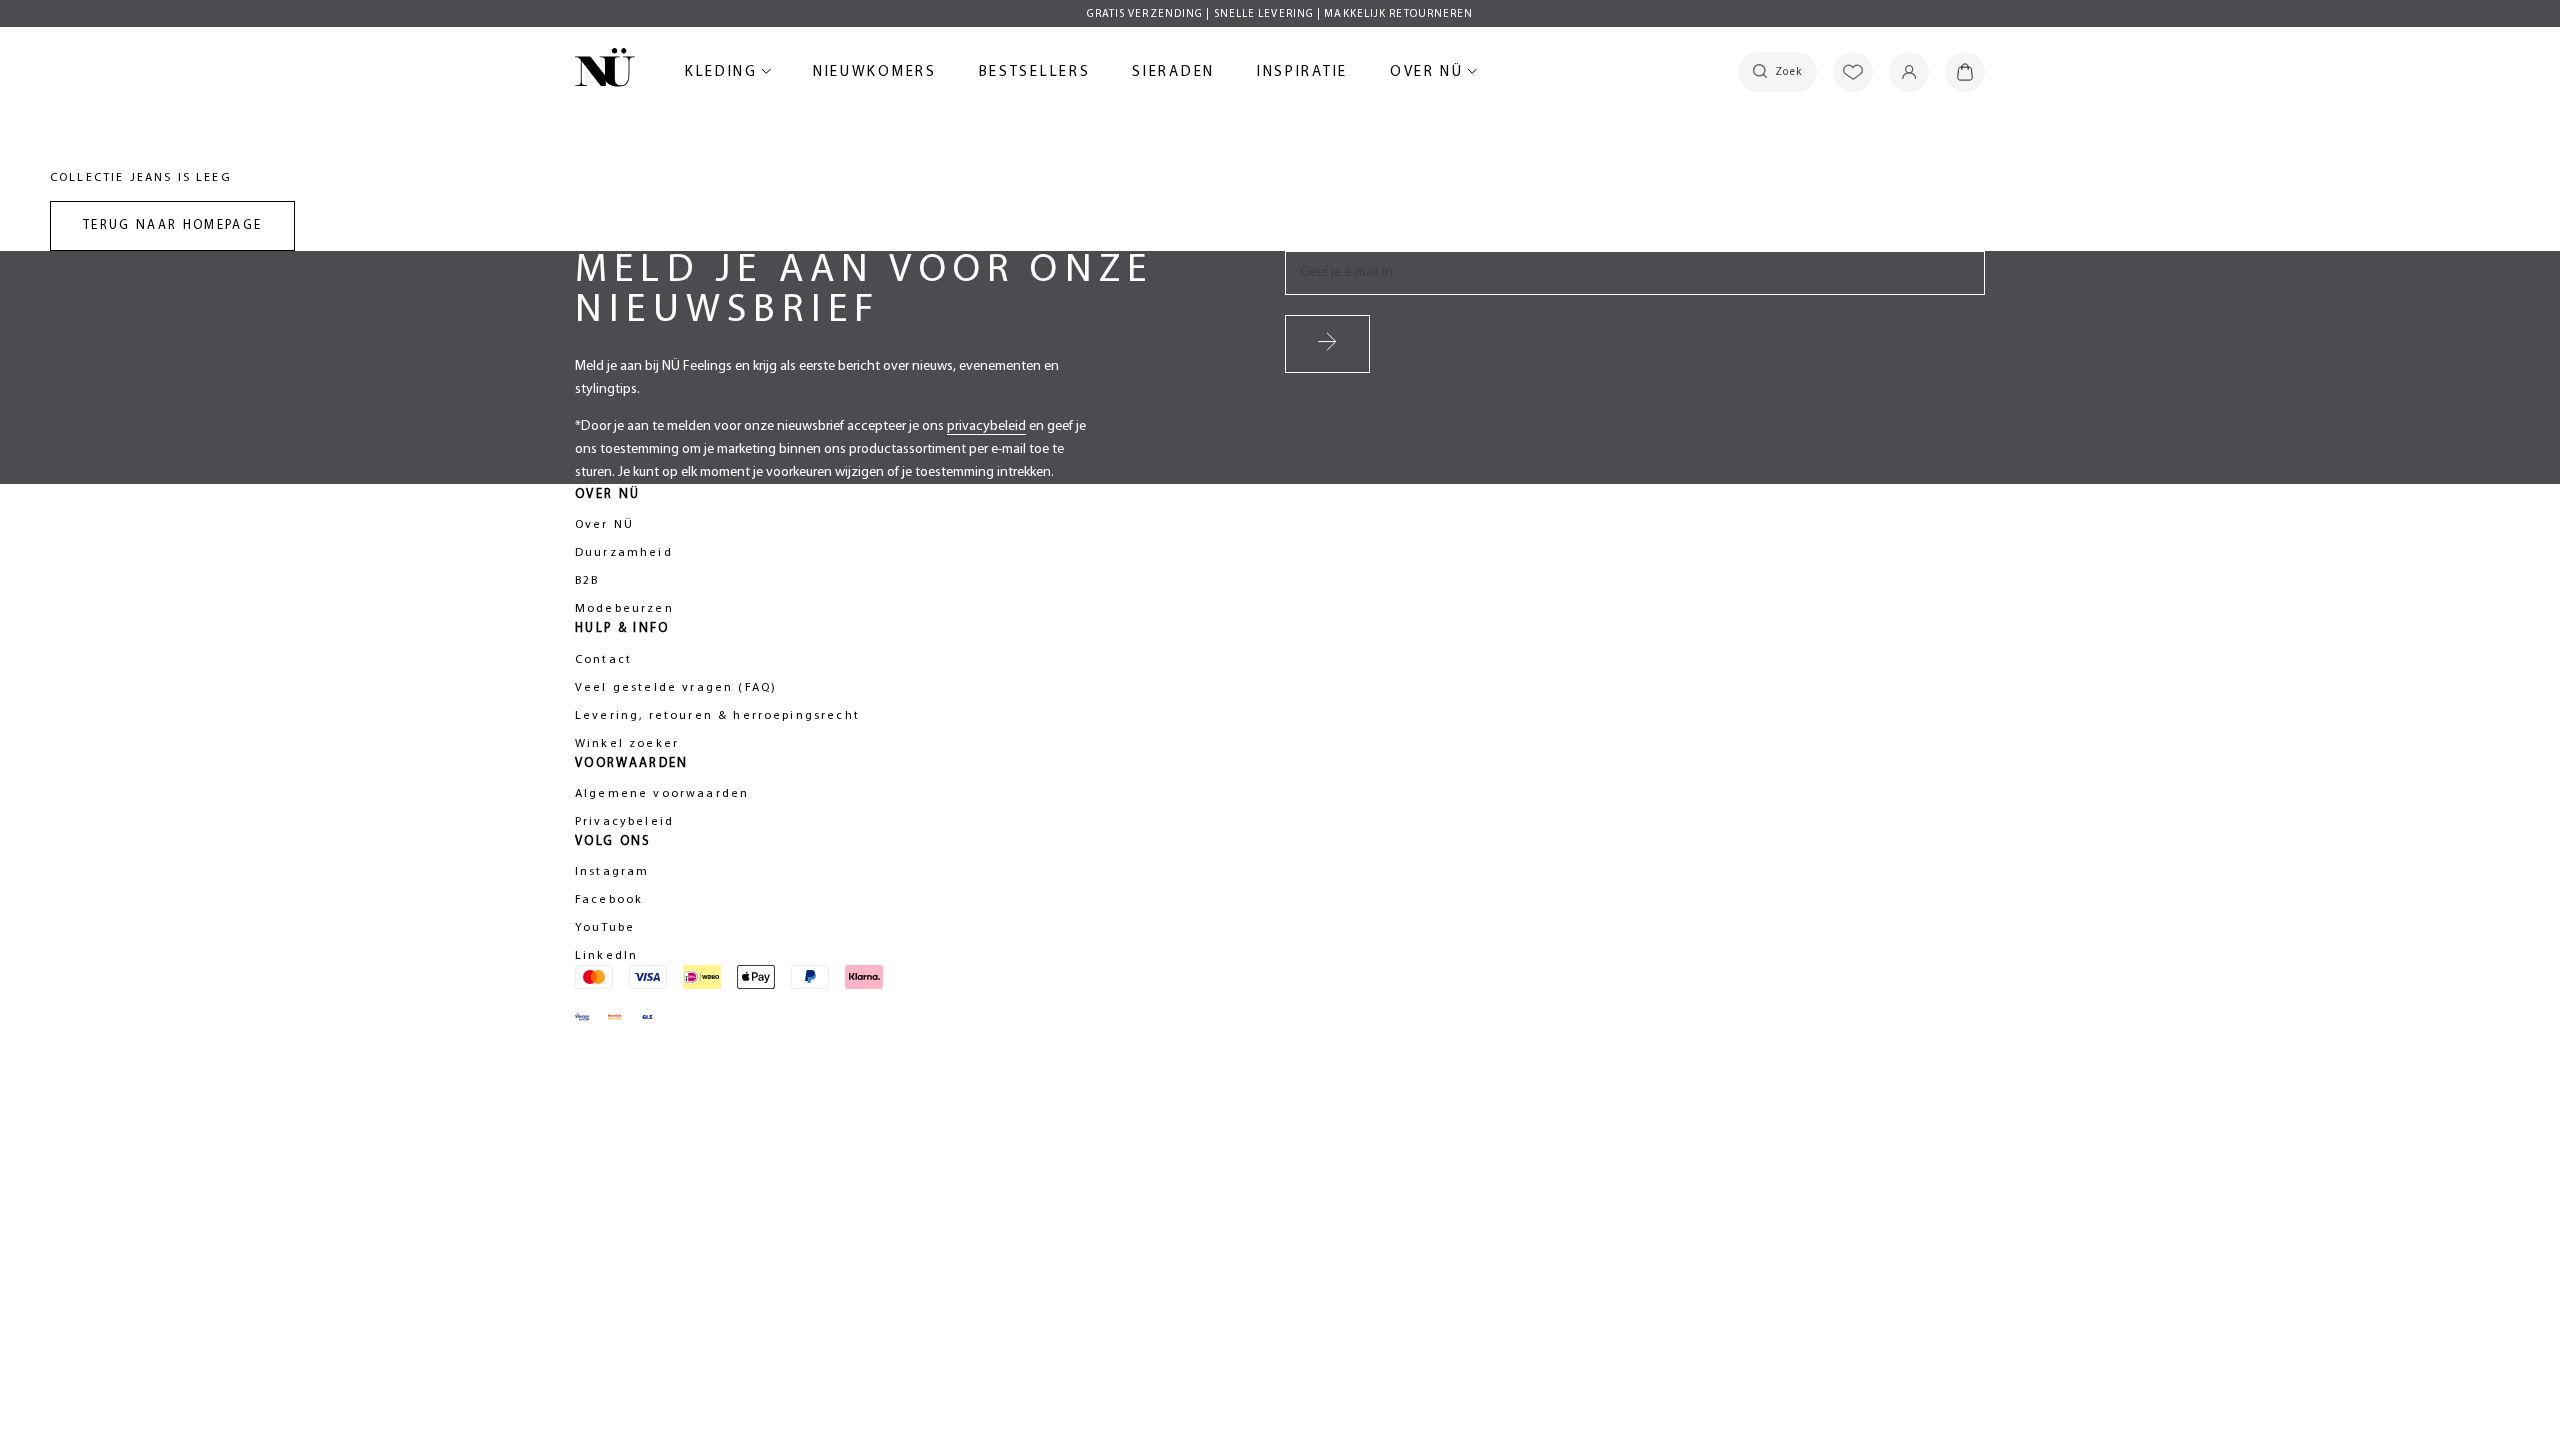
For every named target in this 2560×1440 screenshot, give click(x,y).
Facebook (609, 900)
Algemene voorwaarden (662, 794)
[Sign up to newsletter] (1327, 344)
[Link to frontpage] (605, 71)
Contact (603, 660)
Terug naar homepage (172, 225)
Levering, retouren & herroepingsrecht (717, 716)
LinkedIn (606, 956)
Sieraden (1173, 75)
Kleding (724, 75)
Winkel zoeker (627, 744)
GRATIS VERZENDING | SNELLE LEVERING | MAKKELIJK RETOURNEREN (1280, 14)
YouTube (605, 928)
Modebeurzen (624, 609)
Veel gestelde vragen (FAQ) (676, 688)
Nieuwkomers (875, 75)
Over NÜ (1430, 75)
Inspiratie (1302, 72)
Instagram (612, 872)
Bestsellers (1035, 75)
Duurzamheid (624, 553)
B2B (587, 581)
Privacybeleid (624, 822)
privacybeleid (986, 426)
